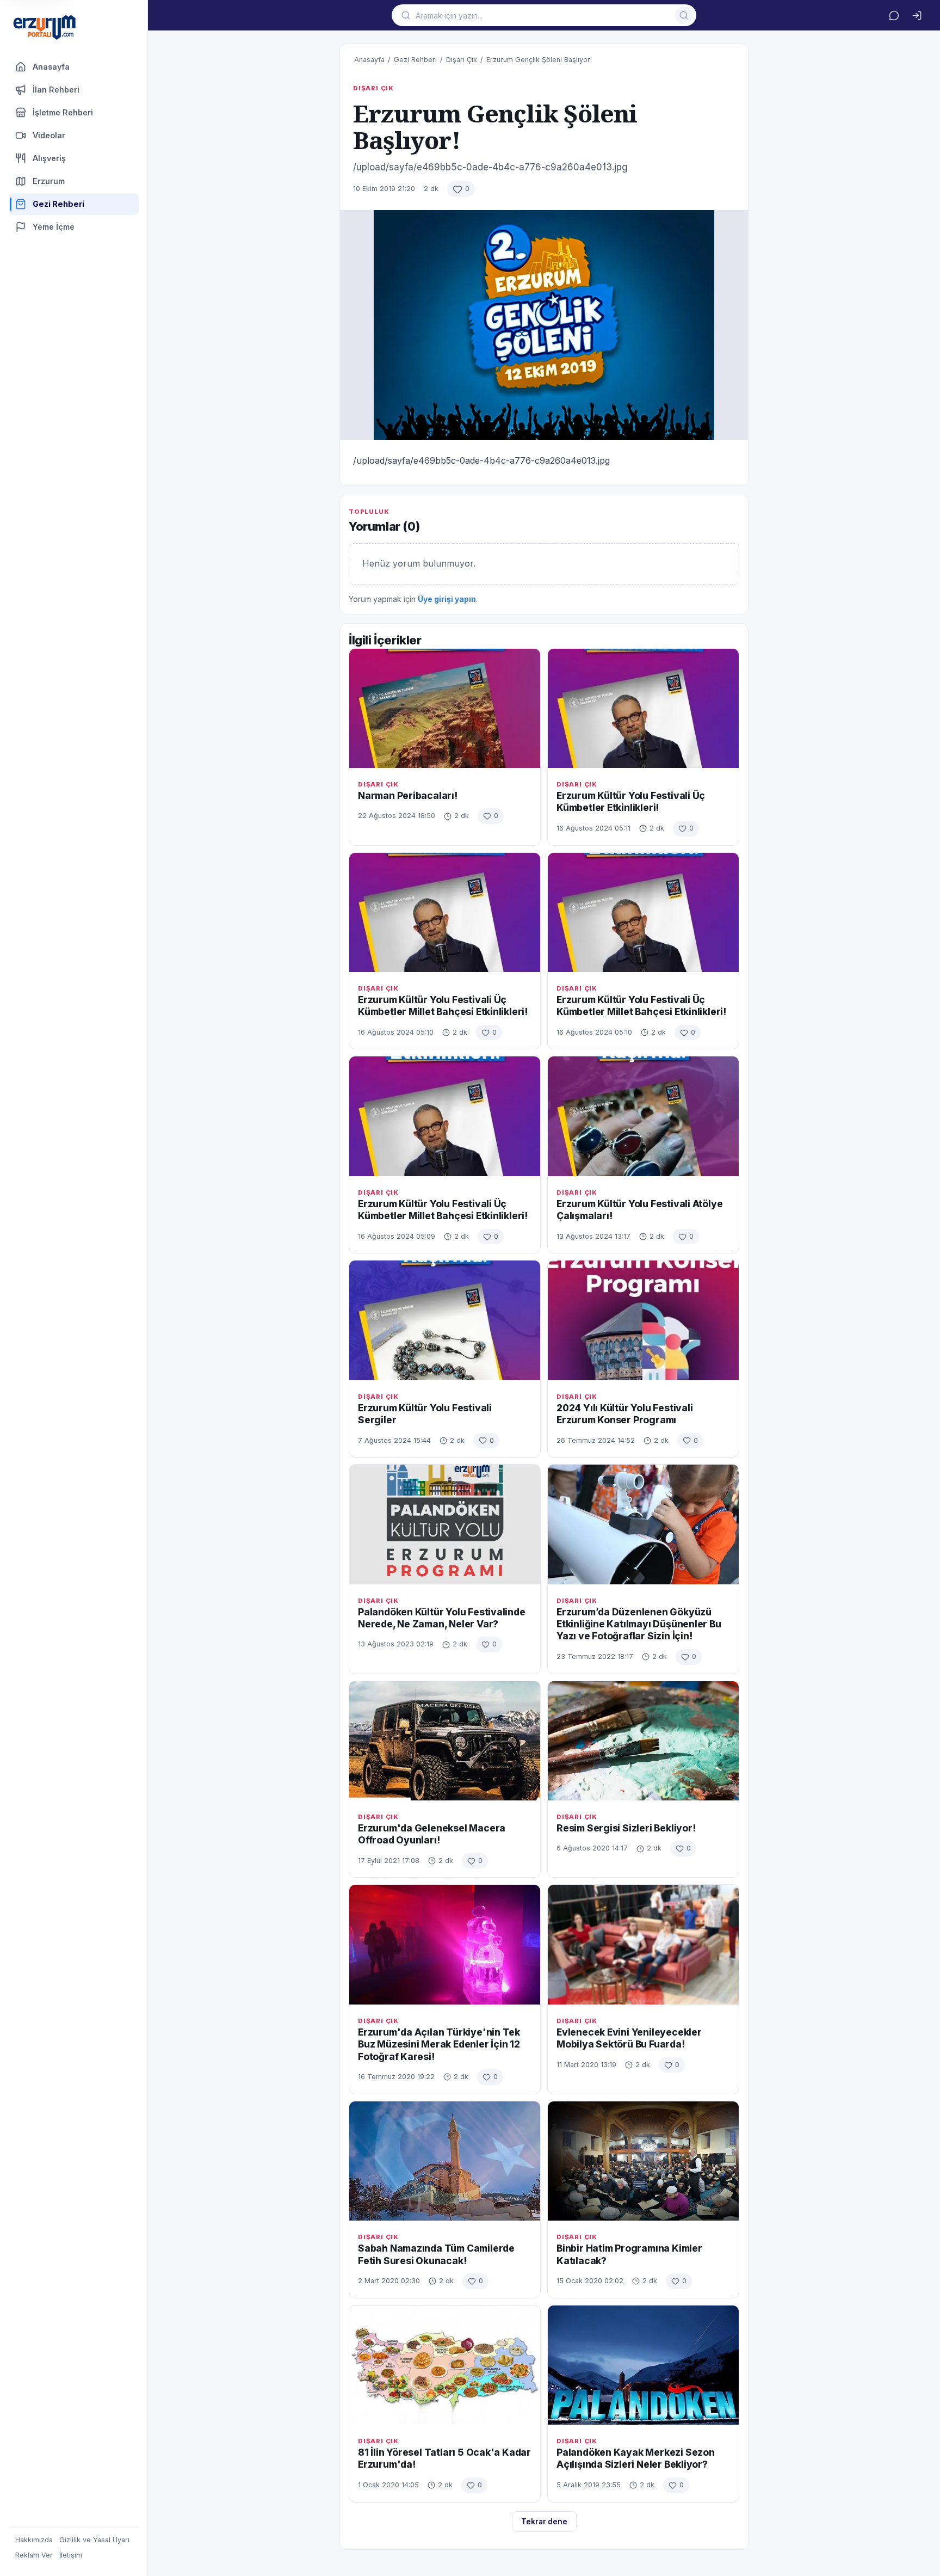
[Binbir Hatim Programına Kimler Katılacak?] (643, 2161)
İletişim (71, 2555)
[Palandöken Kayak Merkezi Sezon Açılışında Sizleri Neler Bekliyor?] (643, 2365)
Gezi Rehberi (415, 60)
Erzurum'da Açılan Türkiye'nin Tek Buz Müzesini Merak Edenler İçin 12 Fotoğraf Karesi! (439, 2044)
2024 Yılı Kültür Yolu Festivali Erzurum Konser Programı (625, 1414)
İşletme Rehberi (63, 112)
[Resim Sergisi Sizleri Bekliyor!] (643, 1741)
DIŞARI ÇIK (373, 88)
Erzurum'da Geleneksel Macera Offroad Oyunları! (432, 1834)
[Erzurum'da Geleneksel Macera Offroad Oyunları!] (445, 1741)
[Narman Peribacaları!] (445, 708)
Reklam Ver (34, 2555)
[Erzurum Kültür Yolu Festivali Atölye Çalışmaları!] (643, 1116)
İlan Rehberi (56, 90)
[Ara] (684, 15)
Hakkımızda (34, 2540)
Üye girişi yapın (447, 599)
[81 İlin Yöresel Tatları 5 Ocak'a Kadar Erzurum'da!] (445, 2365)
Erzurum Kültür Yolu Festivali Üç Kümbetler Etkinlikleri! (631, 801)
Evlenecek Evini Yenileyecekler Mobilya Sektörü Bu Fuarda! (629, 2038)
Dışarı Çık (462, 60)
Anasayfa (51, 67)
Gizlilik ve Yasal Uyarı (94, 2540)
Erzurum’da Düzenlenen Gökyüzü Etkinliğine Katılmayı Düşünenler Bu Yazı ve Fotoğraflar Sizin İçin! (639, 1624)
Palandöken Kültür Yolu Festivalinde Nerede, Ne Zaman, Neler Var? (442, 1618)
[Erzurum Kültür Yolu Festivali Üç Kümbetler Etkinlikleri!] (643, 708)
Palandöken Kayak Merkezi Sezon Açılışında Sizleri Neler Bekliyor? (636, 2458)
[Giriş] (917, 15)
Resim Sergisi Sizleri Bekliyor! (626, 1828)
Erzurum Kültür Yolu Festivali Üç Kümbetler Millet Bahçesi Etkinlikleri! (443, 1006)
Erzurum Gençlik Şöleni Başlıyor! (539, 60)
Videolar (49, 135)
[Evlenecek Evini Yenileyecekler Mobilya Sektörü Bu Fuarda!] (643, 1944)
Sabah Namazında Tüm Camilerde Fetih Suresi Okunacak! (436, 2254)
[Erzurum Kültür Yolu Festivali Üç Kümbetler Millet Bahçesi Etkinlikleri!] (445, 912)
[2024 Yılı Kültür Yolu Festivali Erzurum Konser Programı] (643, 1320)
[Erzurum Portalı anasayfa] (45, 28)
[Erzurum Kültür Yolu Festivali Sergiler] (445, 1320)
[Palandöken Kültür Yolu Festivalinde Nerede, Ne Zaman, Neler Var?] (445, 1524)
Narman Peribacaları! (408, 795)
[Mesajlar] (894, 15)
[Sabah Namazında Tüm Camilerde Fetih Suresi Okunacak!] (445, 2161)
